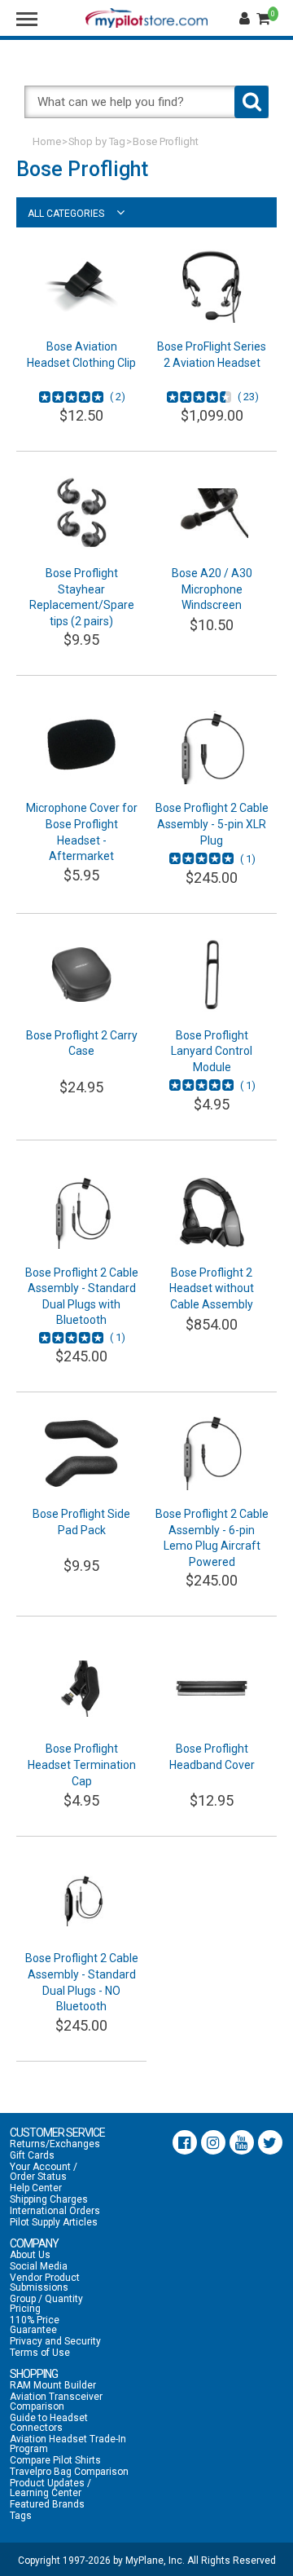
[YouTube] (242, 2142)
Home (47, 141)
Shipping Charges (49, 2199)
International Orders (55, 2211)
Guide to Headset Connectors (49, 2423)
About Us (30, 2255)
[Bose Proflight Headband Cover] (212, 1688)
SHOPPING (34, 2374)
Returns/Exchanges (55, 2144)
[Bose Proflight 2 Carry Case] (81, 975)
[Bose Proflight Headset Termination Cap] (81, 1688)
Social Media (39, 2266)
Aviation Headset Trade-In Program (68, 2444)
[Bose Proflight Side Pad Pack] (81, 1453)
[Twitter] (270, 2142)
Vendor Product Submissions (45, 2283)
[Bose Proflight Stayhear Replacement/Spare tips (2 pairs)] (81, 513)
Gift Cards (32, 2155)
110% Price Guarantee (35, 2325)
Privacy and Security (55, 2341)
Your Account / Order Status (44, 2172)
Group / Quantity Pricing (46, 2304)
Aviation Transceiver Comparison (56, 2402)
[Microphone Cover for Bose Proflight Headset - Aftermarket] (81, 748)
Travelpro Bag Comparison (69, 2472)
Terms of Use (40, 2353)
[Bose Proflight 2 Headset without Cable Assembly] (212, 1212)
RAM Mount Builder (53, 2385)
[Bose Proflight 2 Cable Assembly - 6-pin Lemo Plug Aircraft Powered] (212, 1453)
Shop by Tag (97, 141)
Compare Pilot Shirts (55, 2460)
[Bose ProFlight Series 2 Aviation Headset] (212, 286)
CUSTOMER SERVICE (57, 2133)
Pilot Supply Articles (54, 2222)
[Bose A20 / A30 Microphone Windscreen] (212, 513)
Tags (21, 2516)
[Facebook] (185, 2142)
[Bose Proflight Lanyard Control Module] (212, 975)
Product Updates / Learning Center (50, 2488)
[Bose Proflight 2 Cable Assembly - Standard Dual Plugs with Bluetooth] (81, 1212)
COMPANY (34, 2243)
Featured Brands (47, 2504)
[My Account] (247, 19)
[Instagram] (213, 2142)
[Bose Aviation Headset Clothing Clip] (81, 286)
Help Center (36, 2188)
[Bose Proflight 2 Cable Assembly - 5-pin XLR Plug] (212, 748)
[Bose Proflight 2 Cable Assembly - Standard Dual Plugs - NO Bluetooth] (81, 1898)
